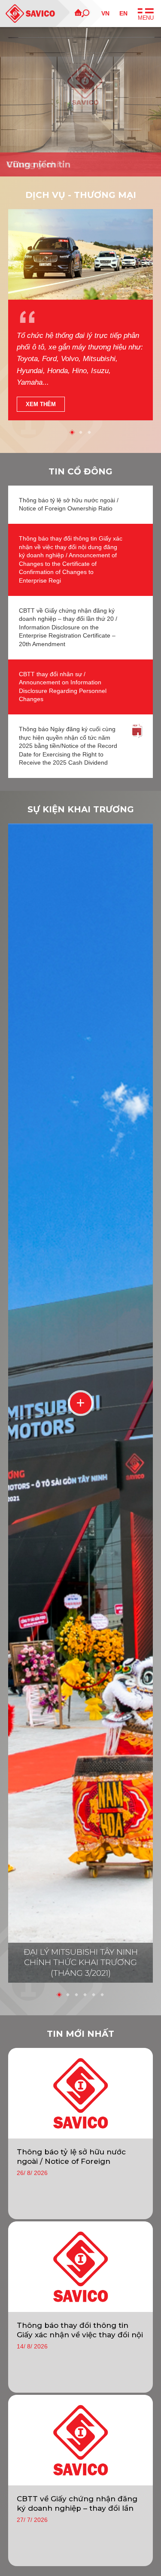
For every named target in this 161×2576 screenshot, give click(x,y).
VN (105, 13)
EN (123, 13)
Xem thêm (41, 404)
